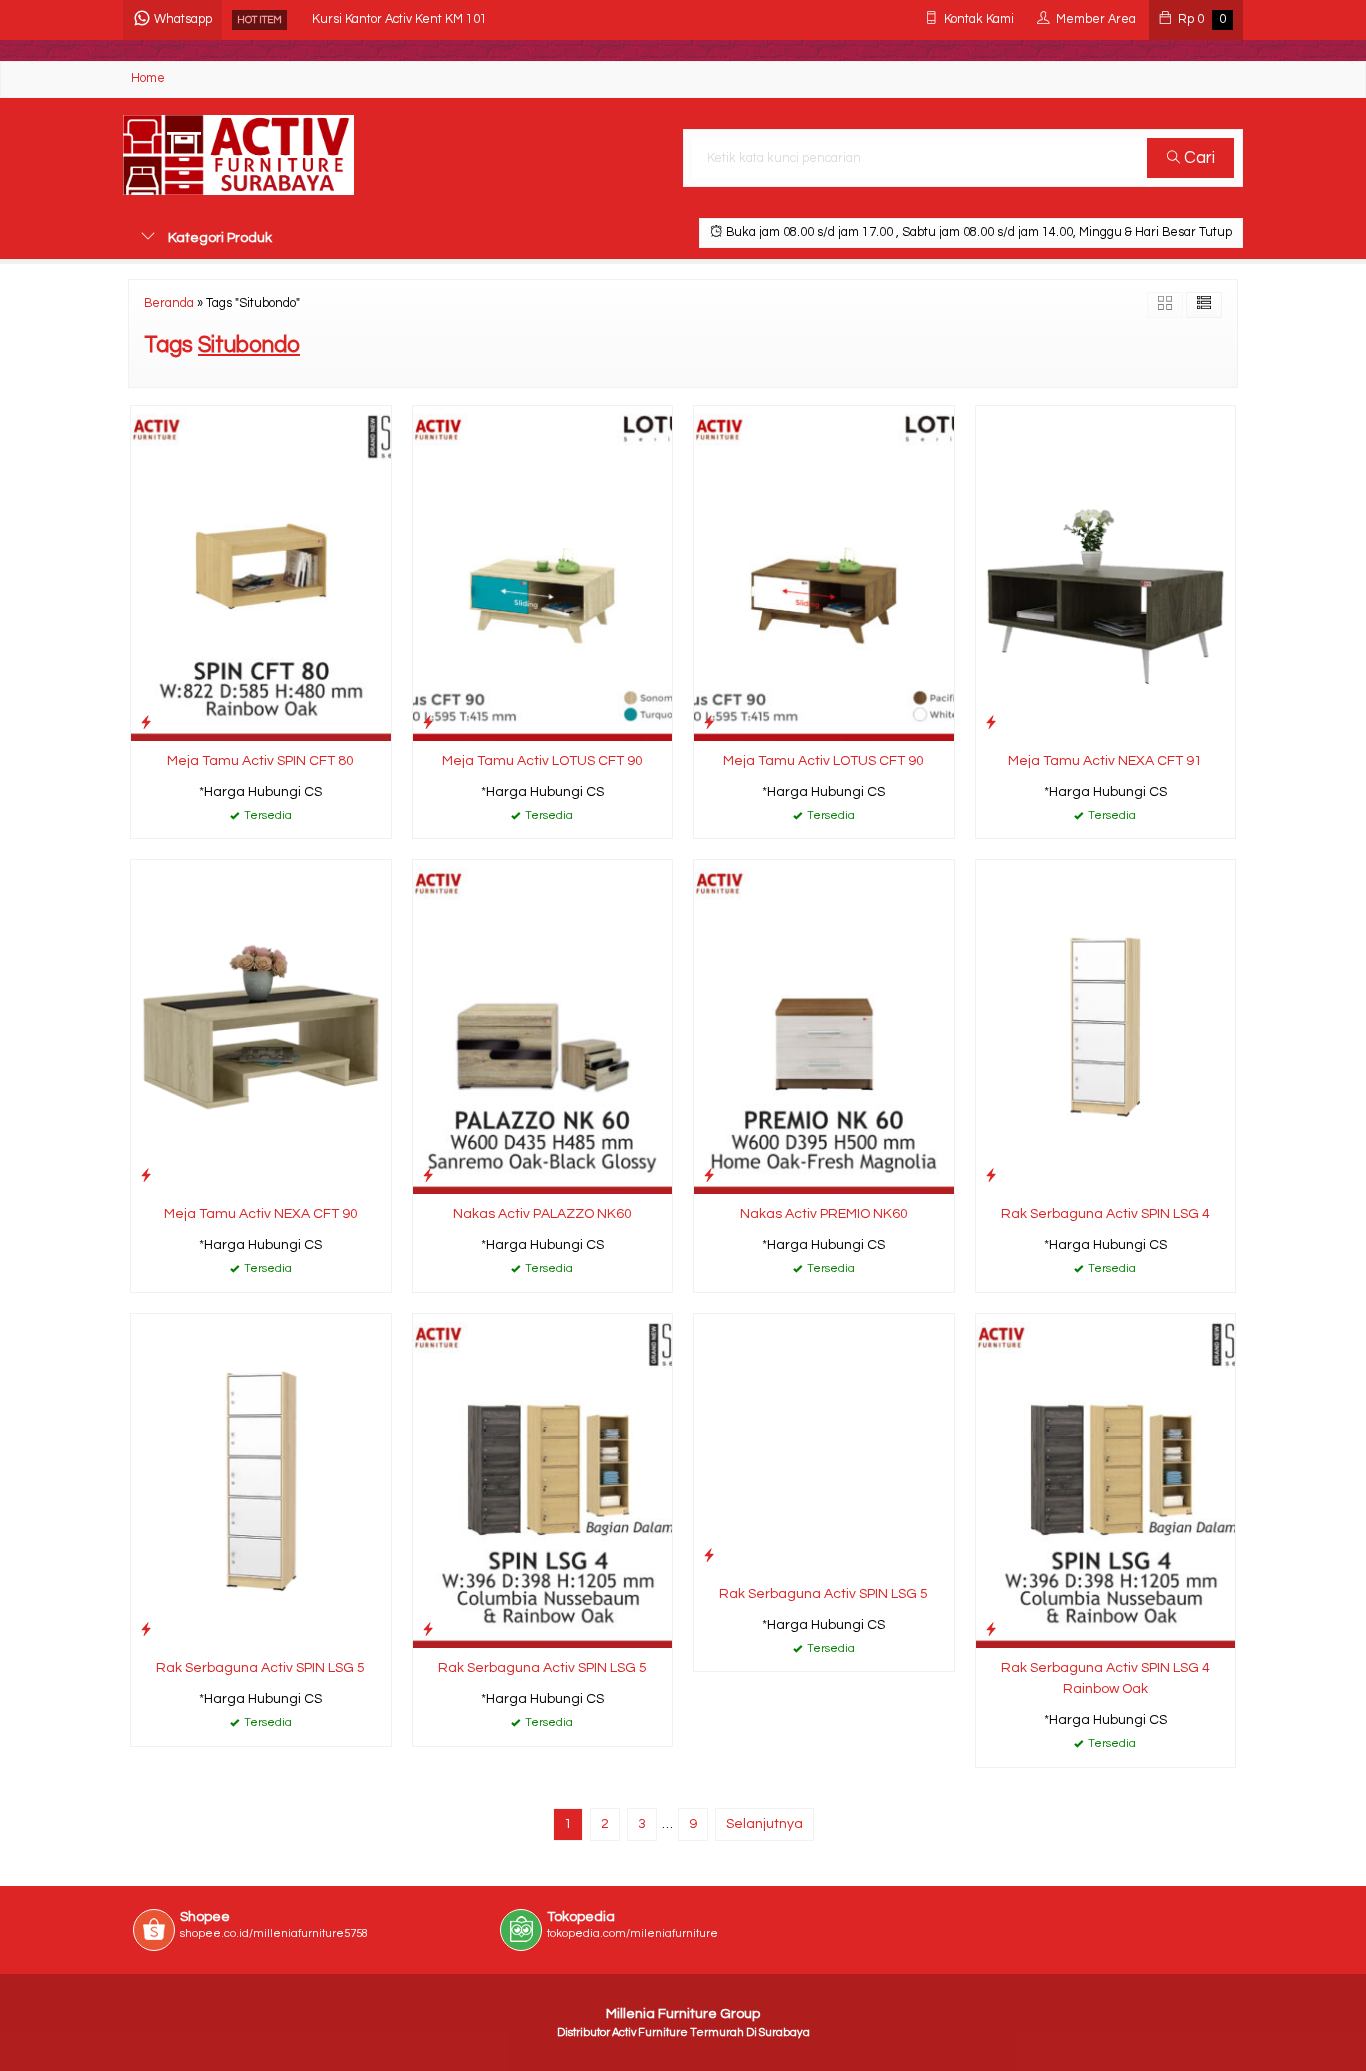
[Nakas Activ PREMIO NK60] (824, 1027)
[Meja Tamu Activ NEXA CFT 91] (1106, 573)
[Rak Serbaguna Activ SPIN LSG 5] (261, 1481)
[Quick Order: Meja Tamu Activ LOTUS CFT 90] (428, 722)
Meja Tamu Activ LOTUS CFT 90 (542, 761)
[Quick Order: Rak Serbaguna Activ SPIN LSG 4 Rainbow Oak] (991, 1629)
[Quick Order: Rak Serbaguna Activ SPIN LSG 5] (146, 1629)
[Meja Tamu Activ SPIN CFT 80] (261, 573)
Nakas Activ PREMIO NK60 (824, 1214)
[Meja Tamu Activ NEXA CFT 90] (261, 1027)
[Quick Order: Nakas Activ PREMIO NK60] (709, 1175)
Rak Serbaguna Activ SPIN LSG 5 (260, 1668)
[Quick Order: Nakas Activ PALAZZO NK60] (428, 1175)
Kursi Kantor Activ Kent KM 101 (399, 19)
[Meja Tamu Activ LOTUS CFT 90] (543, 573)
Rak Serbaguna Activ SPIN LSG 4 (1105, 1214)
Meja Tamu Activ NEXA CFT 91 (1105, 761)
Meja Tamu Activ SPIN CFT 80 (260, 761)
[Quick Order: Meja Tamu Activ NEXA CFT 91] (991, 722)
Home (148, 78)
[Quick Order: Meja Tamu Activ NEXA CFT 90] (146, 1175)
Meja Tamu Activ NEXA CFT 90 (261, 1214)
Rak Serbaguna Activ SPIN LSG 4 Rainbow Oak (1105, 1678)
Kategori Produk (218, 238)
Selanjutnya (764, 1824)
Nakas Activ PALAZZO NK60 (542, 1214)
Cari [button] (1197, 158)
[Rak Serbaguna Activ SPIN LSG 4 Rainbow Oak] (1106, 1481)
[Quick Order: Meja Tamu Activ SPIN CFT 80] (146, 722)
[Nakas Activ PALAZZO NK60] (543, 1027)
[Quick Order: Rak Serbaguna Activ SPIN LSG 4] (991, 1175)
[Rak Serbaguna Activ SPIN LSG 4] (1106, 1027)
